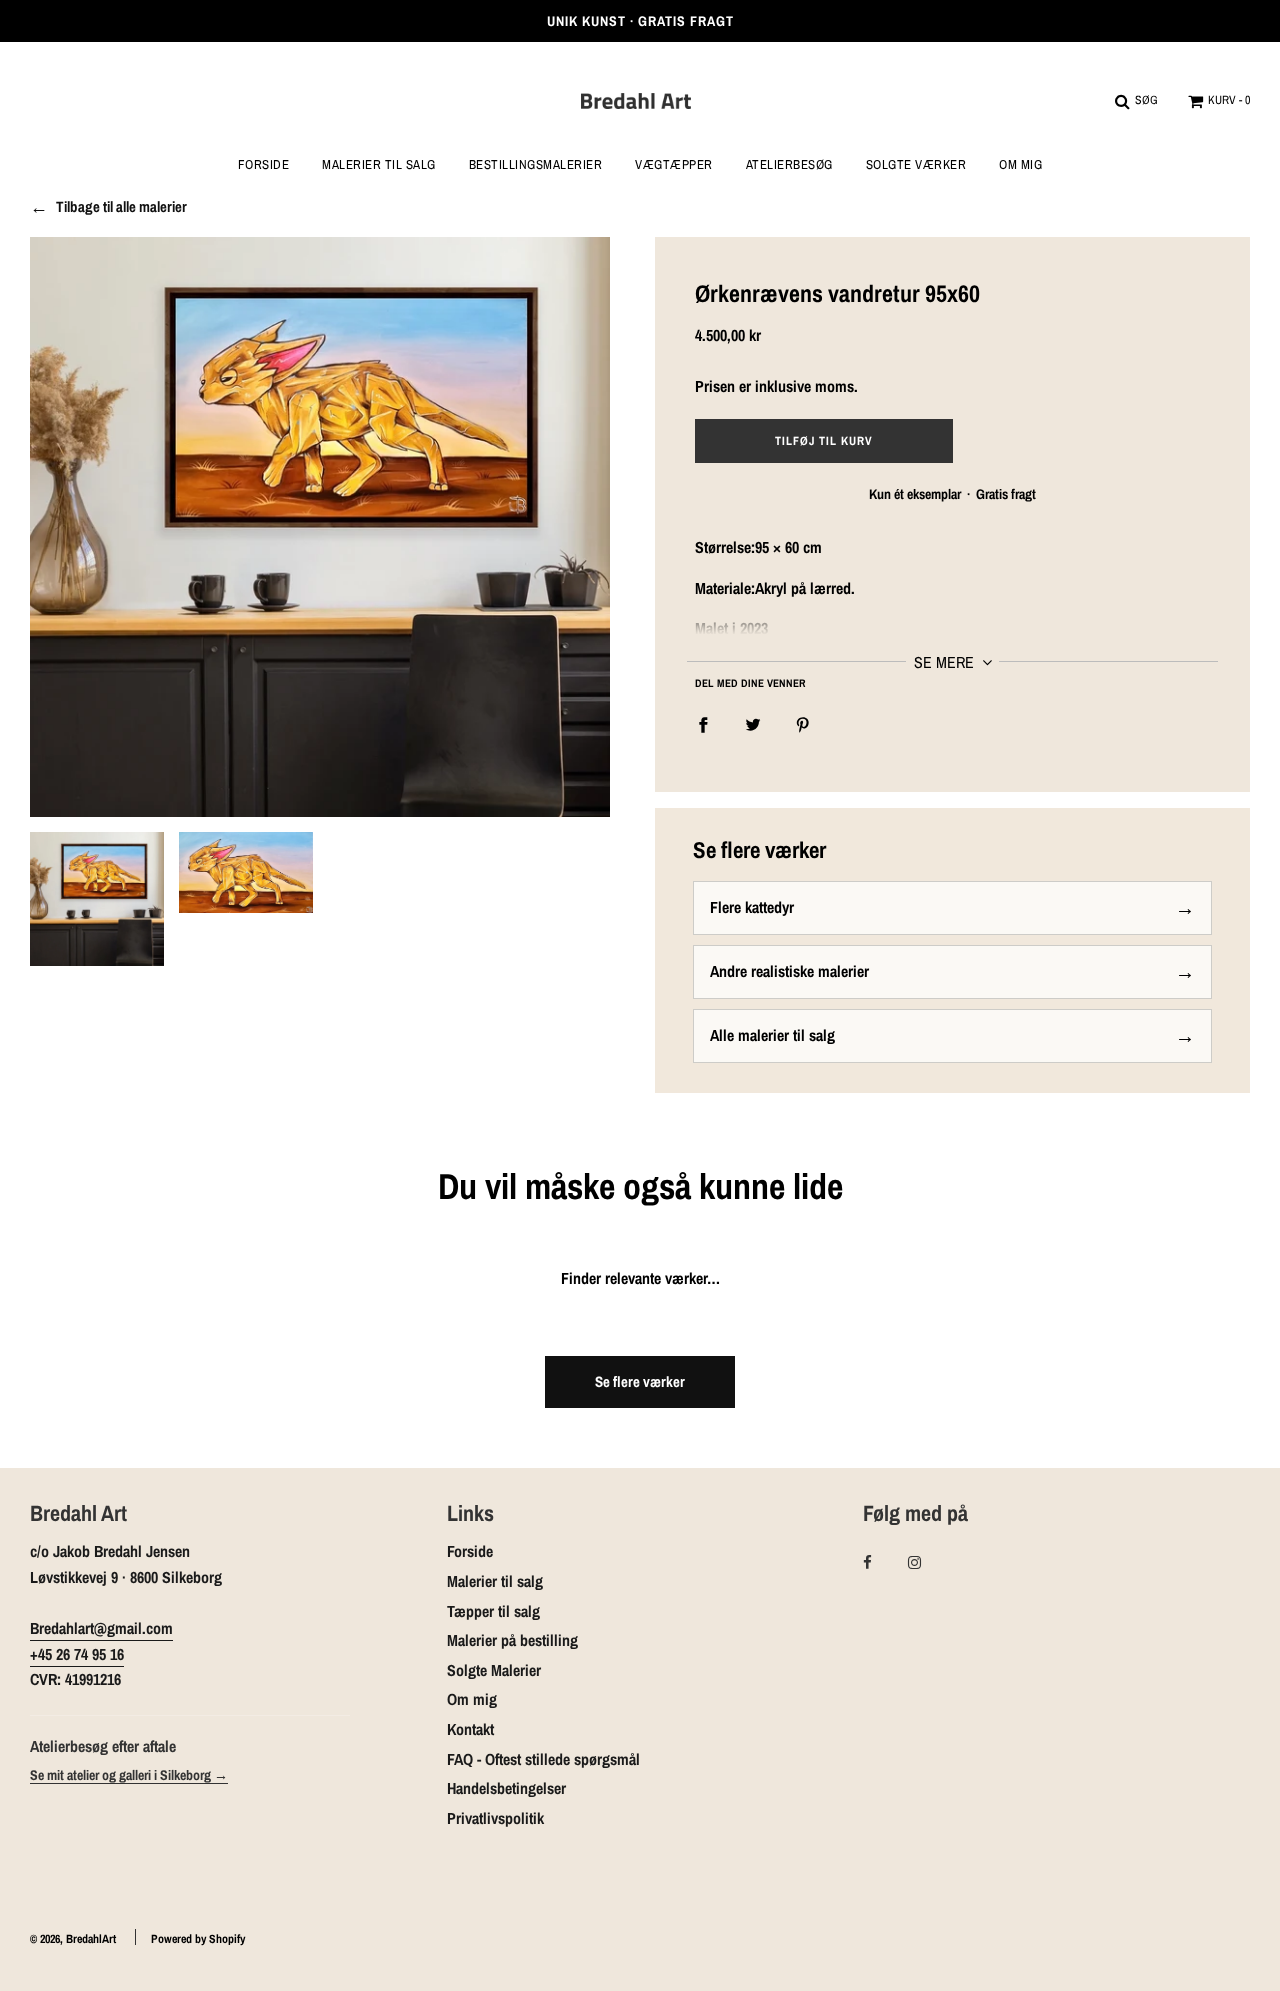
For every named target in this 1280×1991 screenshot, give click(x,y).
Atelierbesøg (789, 165)
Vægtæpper (674, 165)
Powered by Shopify (198, 1939)
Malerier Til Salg (379, 165)
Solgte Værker (916, 165)
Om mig (1020, 165)
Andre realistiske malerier (789, 971)
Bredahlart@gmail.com (101, 1628)
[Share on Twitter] (753, 724)
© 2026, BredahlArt (73, 1939)
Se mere (946, 662)
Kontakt (470, 1729)
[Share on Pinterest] (803, 724)
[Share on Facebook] (703, 724)
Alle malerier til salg (772, 1035)
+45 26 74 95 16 (77, 1654)
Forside (264, 165)
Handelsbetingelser (506, 1788)
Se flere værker (640, 1381)
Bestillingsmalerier (536, 165)
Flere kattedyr (752, 907)
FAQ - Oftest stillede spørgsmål (543, 1759)
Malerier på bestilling (512, 1640)
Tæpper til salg (493, 1611)
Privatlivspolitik (495, 1818)
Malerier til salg (495, 1581)
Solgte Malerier (494, 1670)
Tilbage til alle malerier (121, 207)
